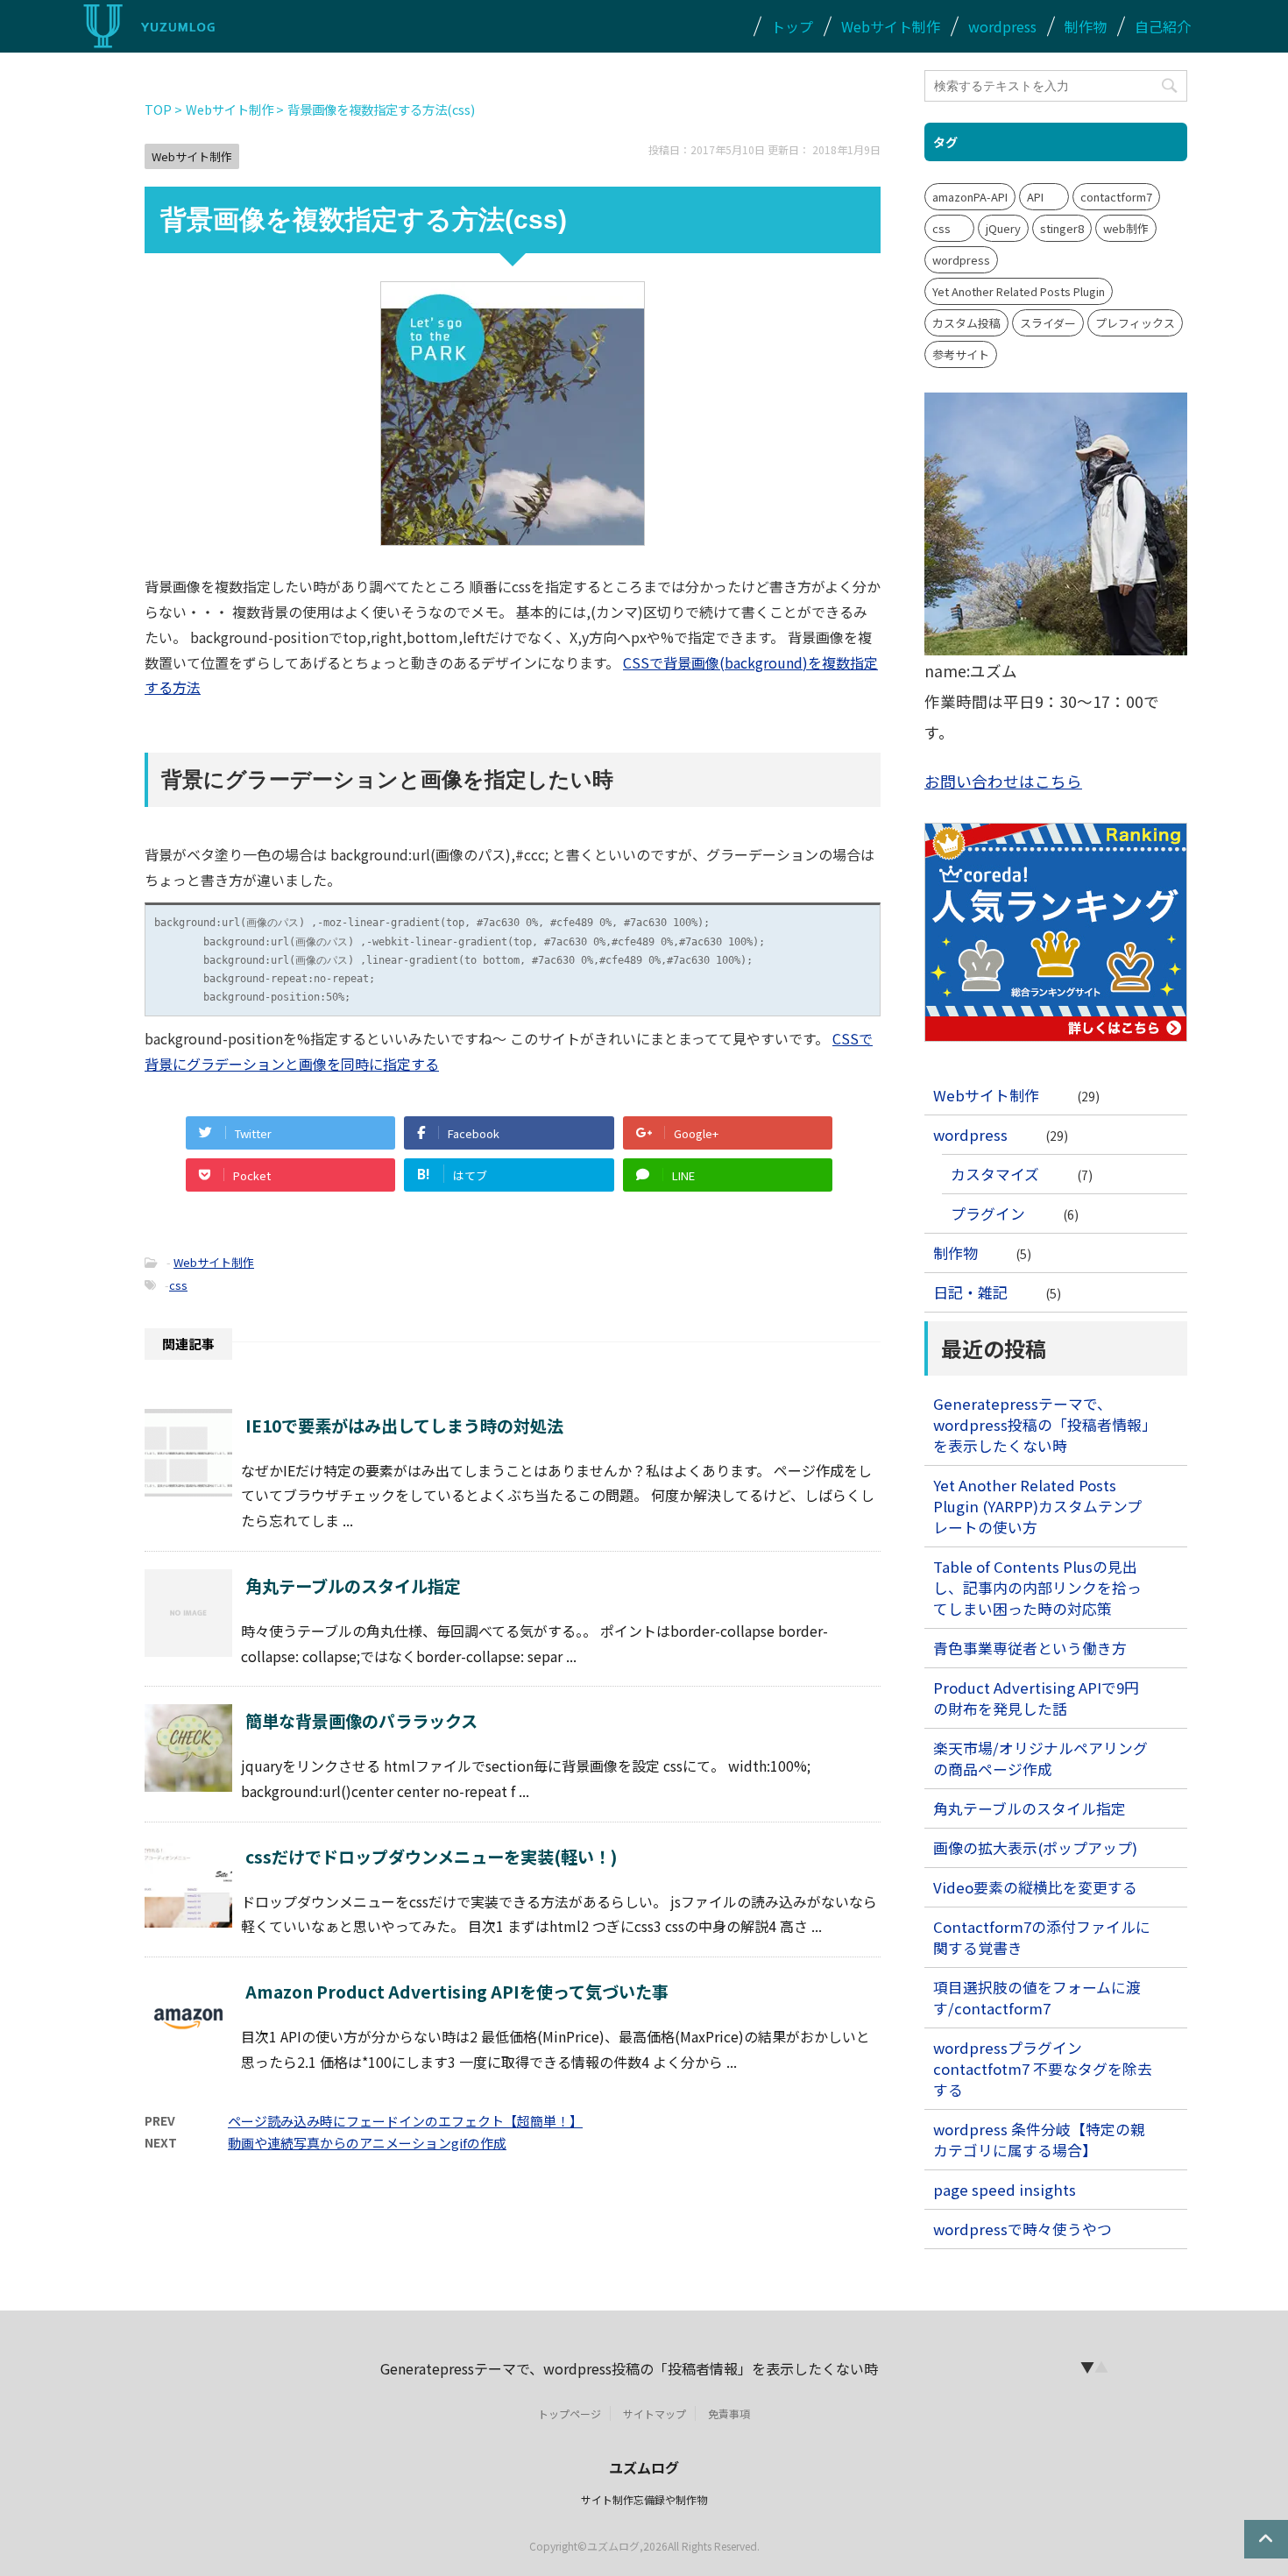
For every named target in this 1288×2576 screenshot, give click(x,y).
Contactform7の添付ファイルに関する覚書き (1042, 1937)
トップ (792, 26)
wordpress (1002, 26)
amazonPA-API (970, 197)
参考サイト (961, 354)
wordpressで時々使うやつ (1023, 2229)
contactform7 (1116, 197)
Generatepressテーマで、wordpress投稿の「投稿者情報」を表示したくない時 (1041, 1425)
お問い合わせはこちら (1003, 781)
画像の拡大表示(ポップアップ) (1035, 1848)
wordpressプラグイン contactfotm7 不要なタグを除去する (1043, 2069)
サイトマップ (655, 2413)
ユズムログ (644, 2467)
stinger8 (1062, 228)
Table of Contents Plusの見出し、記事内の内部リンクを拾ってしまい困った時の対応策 (1037, 1588)
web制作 (1126, 228)
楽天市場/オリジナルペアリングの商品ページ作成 (1040, 1759)
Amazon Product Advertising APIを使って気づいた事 (457, 1992)
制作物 (1086, 26)
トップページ (570, 2413)
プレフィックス (1135, 323)
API (1035, 197)
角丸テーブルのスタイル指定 (353, 1586)
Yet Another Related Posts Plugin (1019, 291)
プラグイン (988, 1214)
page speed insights (1005, 2190)
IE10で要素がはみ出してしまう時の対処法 (404, 1426)
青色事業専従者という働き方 (1030, 1648)
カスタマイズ (995, 1174)
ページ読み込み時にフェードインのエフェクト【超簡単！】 (405, 2121)
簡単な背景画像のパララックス (361, 1721)
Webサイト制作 (891, 26)
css (178, 1285)
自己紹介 (1163, 26)
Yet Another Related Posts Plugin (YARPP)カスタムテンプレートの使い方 (1037, 1506)
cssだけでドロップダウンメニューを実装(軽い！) (432, 1857)
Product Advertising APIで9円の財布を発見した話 (1036, 1698)
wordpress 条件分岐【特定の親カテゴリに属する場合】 (1039, 2140)
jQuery (1003, 228)
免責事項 (729, 2413)
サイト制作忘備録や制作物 (644, 2499)
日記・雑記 (970, 1292)
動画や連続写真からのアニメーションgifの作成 (367, 2143)
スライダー (1048, 323)
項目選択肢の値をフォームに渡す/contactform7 (1037, 1998)
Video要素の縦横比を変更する (1035, 1887)
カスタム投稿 (966, 323)
